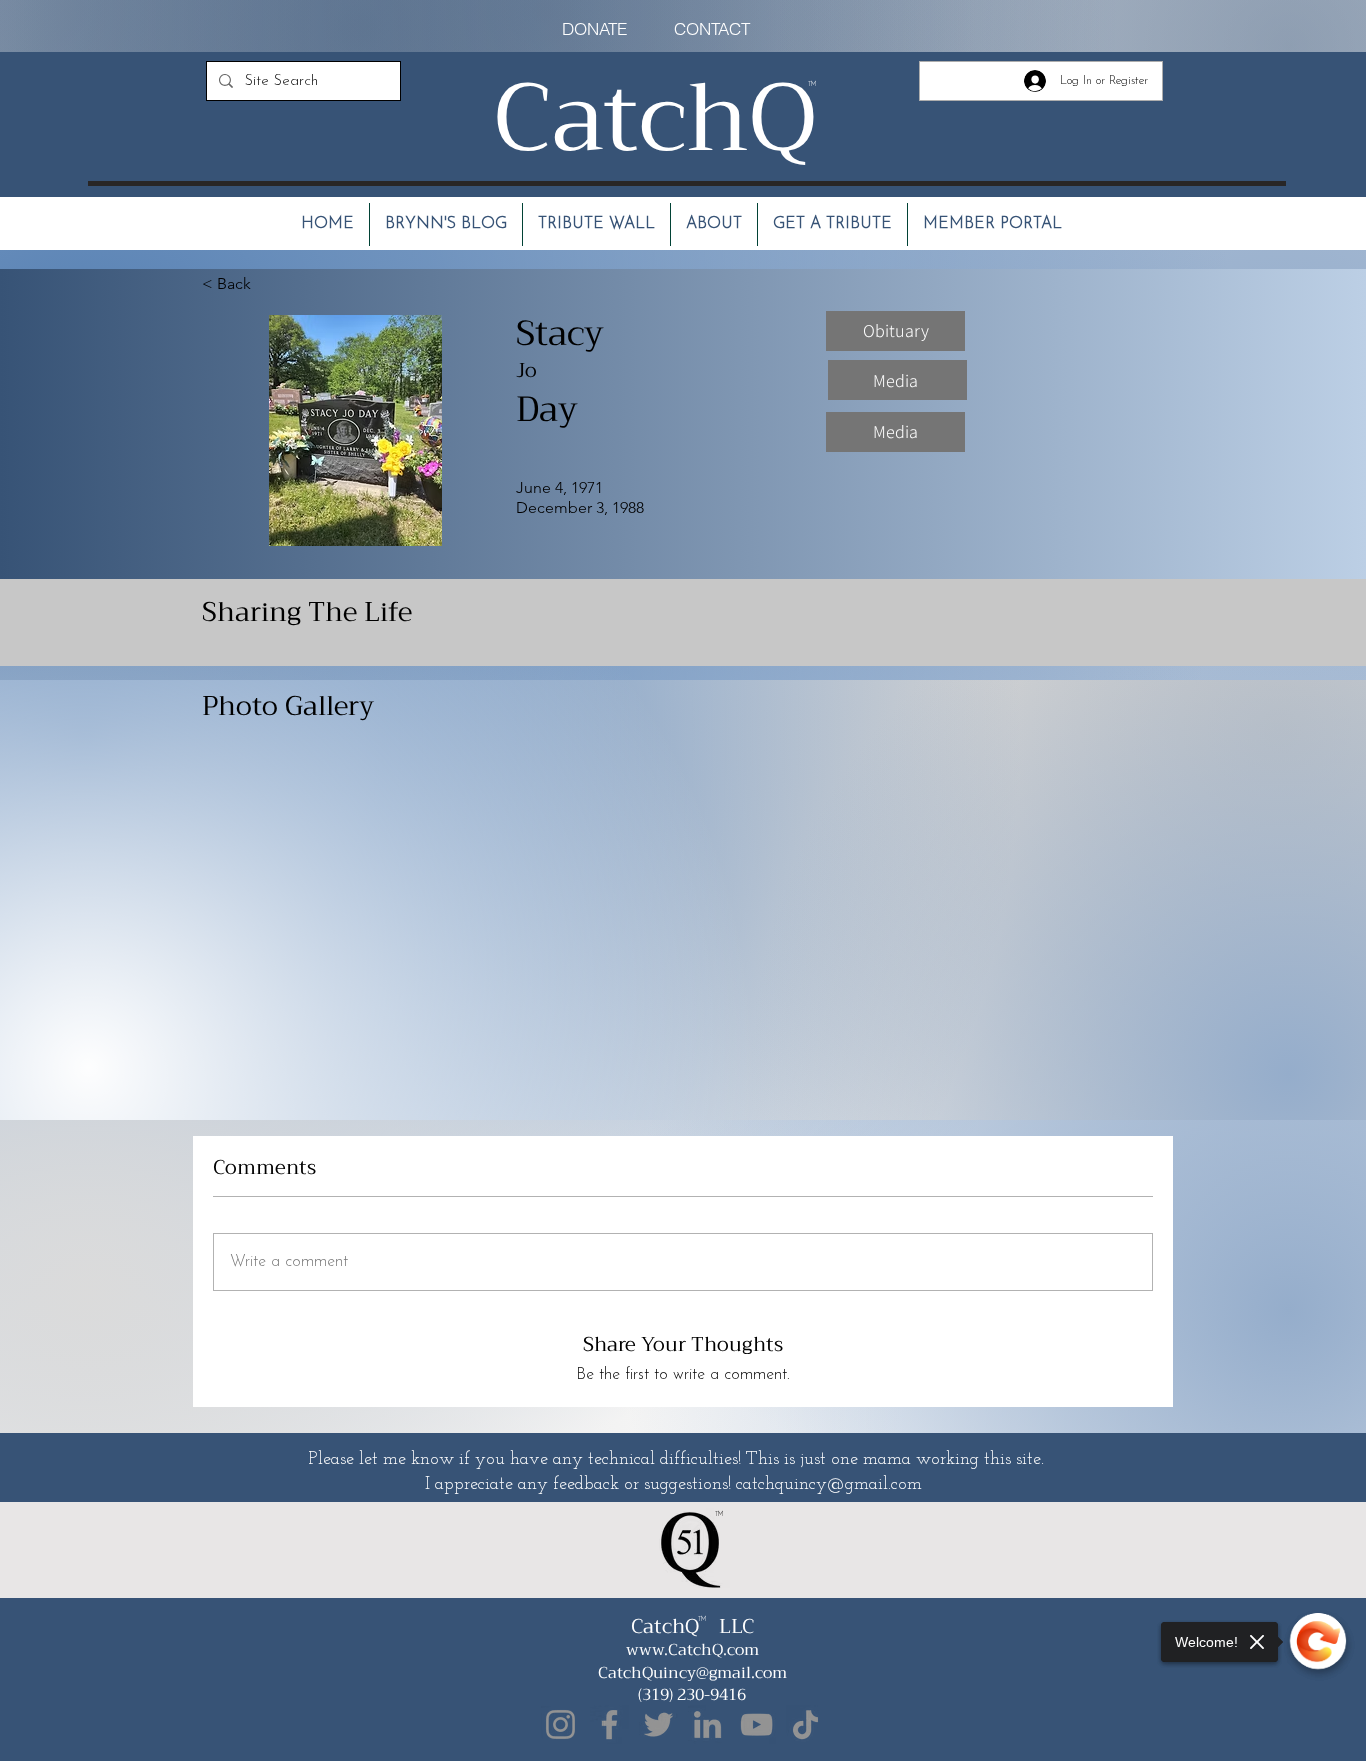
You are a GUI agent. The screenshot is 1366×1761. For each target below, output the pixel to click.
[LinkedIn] (707, 1724)
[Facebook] (609, 1724)
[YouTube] (756, 1724)
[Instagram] (560, 1724)
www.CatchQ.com (692, 1650)
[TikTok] (805, 1724)
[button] (895, 331)
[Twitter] (658, 1724)
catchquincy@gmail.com (829, 1485)
